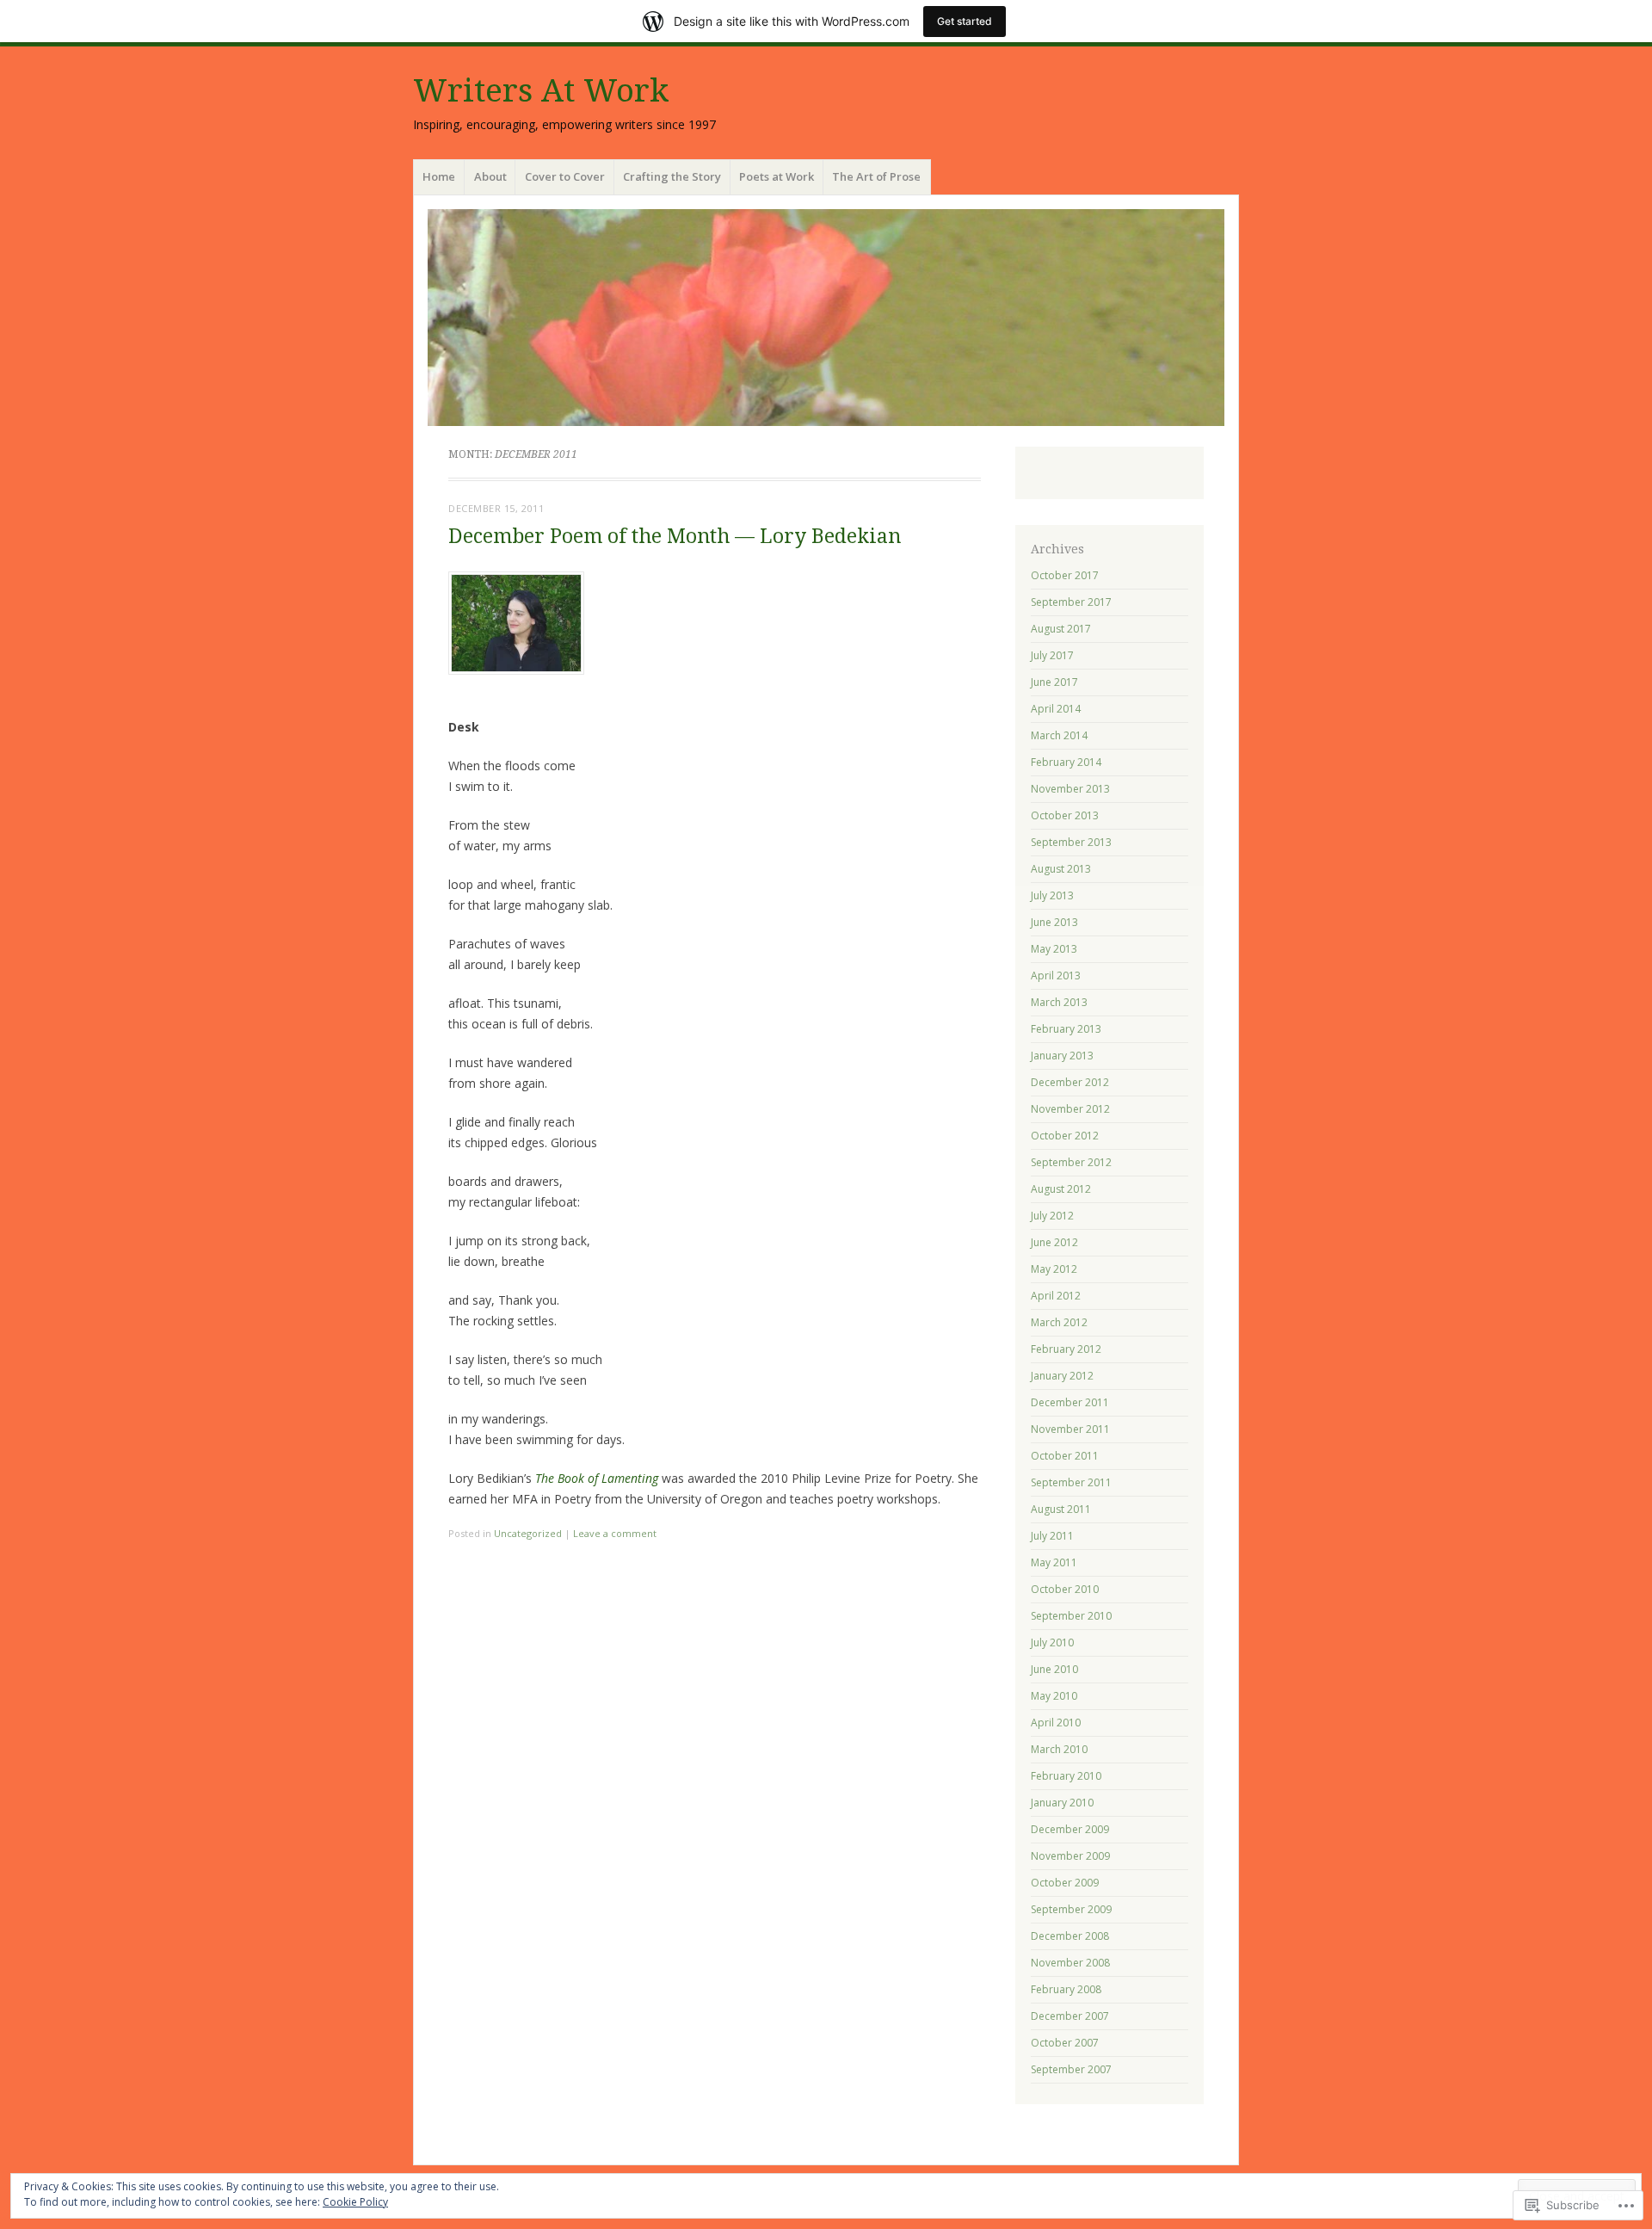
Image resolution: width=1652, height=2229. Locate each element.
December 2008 (1070, 1936)
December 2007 (1070, 2016)
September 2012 (1071, 1162)
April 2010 (1056, 1723)
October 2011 (1065, 1456)
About (490, 176)
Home (439, 176)
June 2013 (1054, 922)
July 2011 (1052, 1536)
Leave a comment (615, 1533)
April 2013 (1056, 976)
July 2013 (1052, 895)
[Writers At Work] (826, 318)
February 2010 (1066, 1776)
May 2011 (1054, 1562)
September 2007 (1071, 2069)
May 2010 (1054, 1696)
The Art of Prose (876, 176)
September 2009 (1071, 1909)
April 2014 (1056, 709)
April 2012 (1056, 1296)
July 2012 (1052, 1216)
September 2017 (1071, 602)
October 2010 (1065, 1589)
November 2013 (1070, 789)
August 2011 (1061, 1509)
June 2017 (1054, 682)
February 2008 (1066, 1989)
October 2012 (1065, 1136)
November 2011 (1070, 1429)
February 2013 (1066, 1029)
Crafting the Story (672, 176)
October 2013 (1065, 815)
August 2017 (1061, 629)
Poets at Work (777, 176)
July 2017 (1052, 655)
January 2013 (1062, 1056)
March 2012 (1059, 1322)
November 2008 (1070, 1963)
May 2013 (1054, 949)
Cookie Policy (355, 2202)
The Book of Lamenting (597, 1478)
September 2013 (1071, 842)
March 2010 (1059, 1749)
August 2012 (1061, 1189)
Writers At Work (541, 91)
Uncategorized (528, 1533)
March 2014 (1059, 735)
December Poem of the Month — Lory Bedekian (675, 537)
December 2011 (1070, 1402)
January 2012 (1062, 1376)
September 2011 (1071, 1482)
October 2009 (1065, 1883)
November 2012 (1070, 1109)
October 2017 (1065, 575)
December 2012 (1070, 1082)
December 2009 (1070, 1829)
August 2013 (1061, 869)
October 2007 (1065, 2043)
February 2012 (1066, 1349)
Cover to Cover (565, 176)
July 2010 (1052, 1642)
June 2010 (1054, 1669)
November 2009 (1070, 1856)
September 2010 (1071, 1616)
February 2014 (1066, 762)
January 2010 (1062, 1803)
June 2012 (1054, 1242)
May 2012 (1054, 1269)
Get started (965, 21)
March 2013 (1059, 1002)
